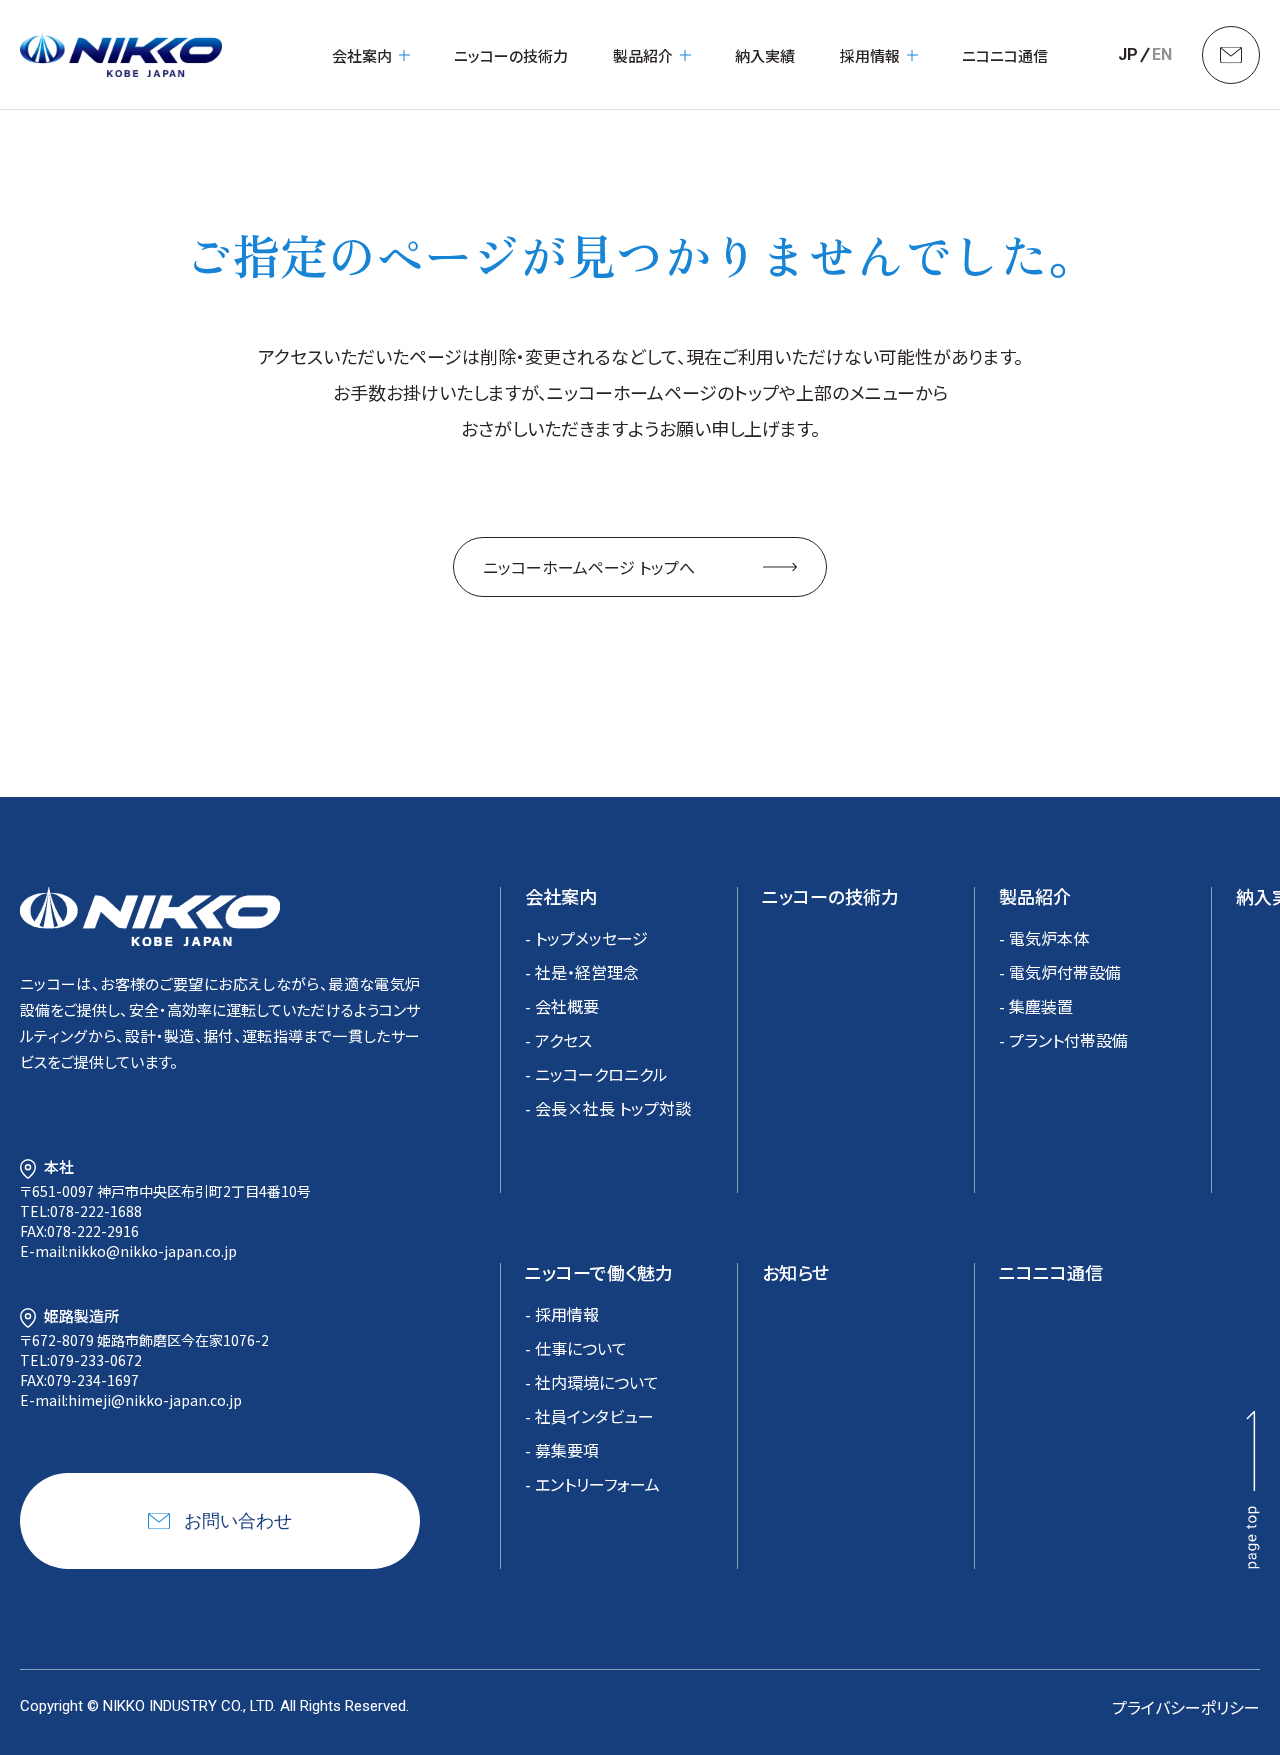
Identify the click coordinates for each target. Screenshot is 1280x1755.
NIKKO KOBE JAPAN (121, 54)
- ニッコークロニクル (596, 1074)
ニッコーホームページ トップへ (589, 567)
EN (1162, 54)
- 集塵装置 (1036, 1006)
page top (1253, 1490)
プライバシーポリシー (1186, 1707)
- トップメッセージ (586, 938)
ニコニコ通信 (1005, 55)
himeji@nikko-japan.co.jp (155, 1400)
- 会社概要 (562, 1006)
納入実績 (765, 55)
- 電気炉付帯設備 (1060, 972)
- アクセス (558, 1040)
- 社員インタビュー (589, 1416)
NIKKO (150, 916)
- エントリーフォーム (592, 1484)
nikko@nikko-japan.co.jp (152, 1251)
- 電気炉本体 (1044, 938)
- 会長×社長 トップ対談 (608, 1108)
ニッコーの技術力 (511, 55)
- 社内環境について (592, 1382)
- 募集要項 (562, 1450)
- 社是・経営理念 (582, 972)
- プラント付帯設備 (1063, 1040)
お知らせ (795, 1272)
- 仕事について (576, 1348)
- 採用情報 (562, 1314)
